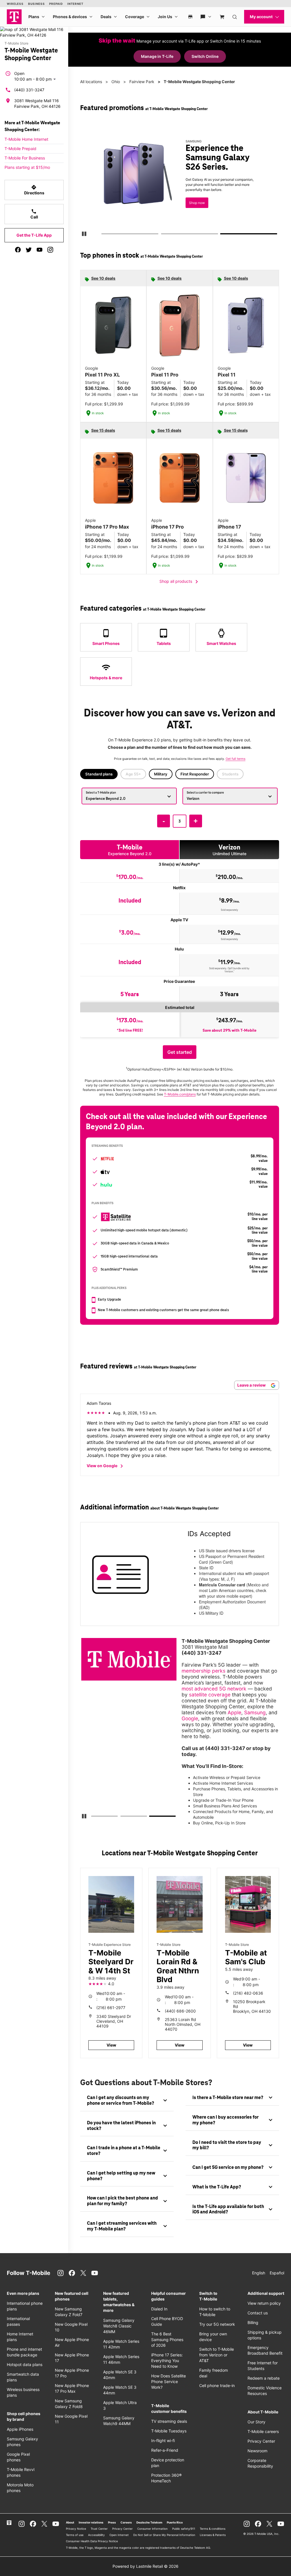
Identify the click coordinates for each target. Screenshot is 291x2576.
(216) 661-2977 (111, 2008)
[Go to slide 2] (163, 235)
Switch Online (205, 56)
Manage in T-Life (157, 56)
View (111, 2045)
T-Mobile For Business (25, 158)
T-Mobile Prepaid (20, 149)
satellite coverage (210, 1695)
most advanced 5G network (214, 1689)
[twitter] (29, 250)
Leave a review (252, 1385)
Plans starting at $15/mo (27, 167)
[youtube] (40, 250)
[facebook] (18, 250)
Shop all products (180, 582)
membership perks (203, 1671)
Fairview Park (142, 82)
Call (34, 214)
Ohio (116, 82)
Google (190, 1718)
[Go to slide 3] (223, 235)
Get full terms (178, 205)
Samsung (255, 1712)
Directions (34, 190)
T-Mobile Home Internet (26, 139)
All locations (91, 82)
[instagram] (50, 250)
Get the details (187, 185)
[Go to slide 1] (103, 235)
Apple (234, 1712)
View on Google (106, 1466)
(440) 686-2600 (180, 2011)
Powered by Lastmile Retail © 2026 (145, 2566)
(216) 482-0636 (248, 1993)
